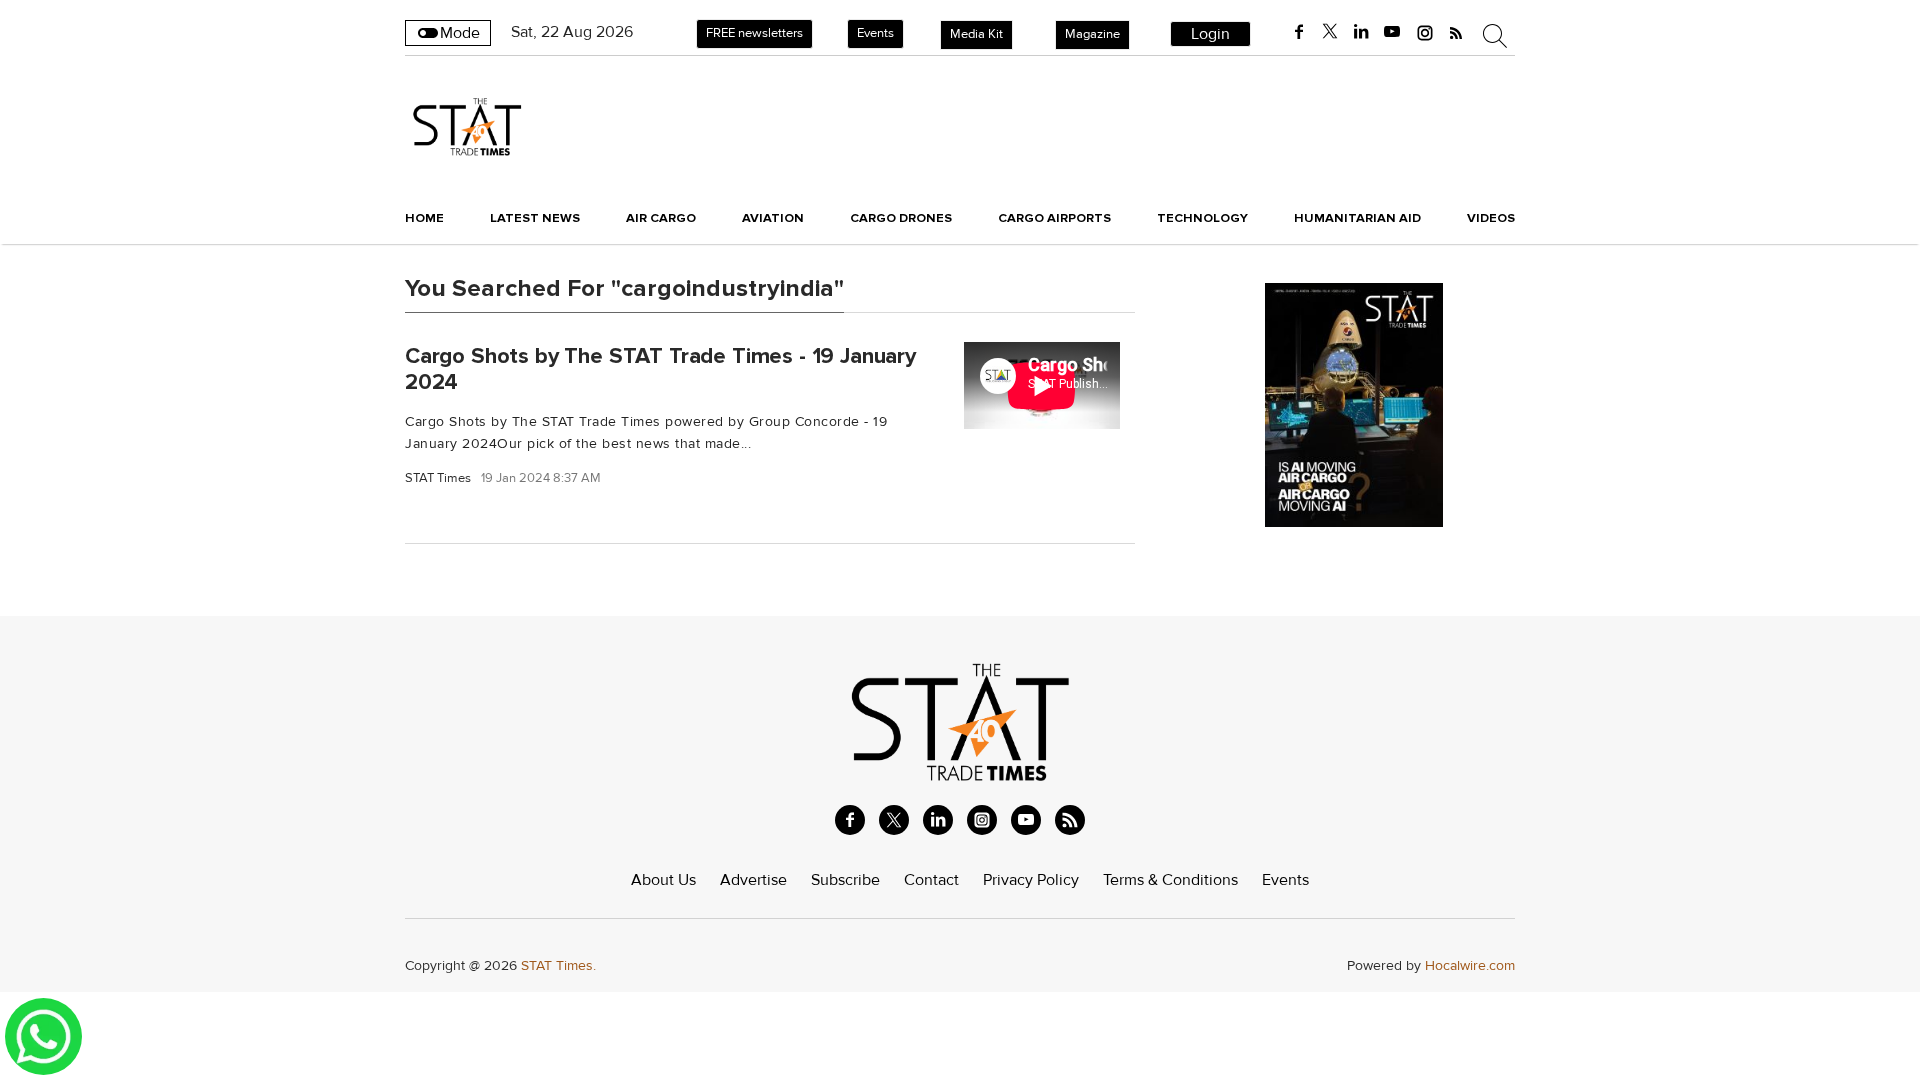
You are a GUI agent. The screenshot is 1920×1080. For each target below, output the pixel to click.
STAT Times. (558, 965)
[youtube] (1392, 32)
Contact (931, 880)
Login (1210, 34)
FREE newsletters (754, 33)
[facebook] (1299, 32)
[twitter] (1330, 32)
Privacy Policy (1031, 880)
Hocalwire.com (1470, 965)
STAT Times (438, 478)
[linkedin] (1361, 32)
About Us (663, 880)
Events (875, 33)
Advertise (753, 880)
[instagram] (1425, 32)
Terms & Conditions (1170, 880)
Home (424, 218)
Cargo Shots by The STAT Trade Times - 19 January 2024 (660, 368)
